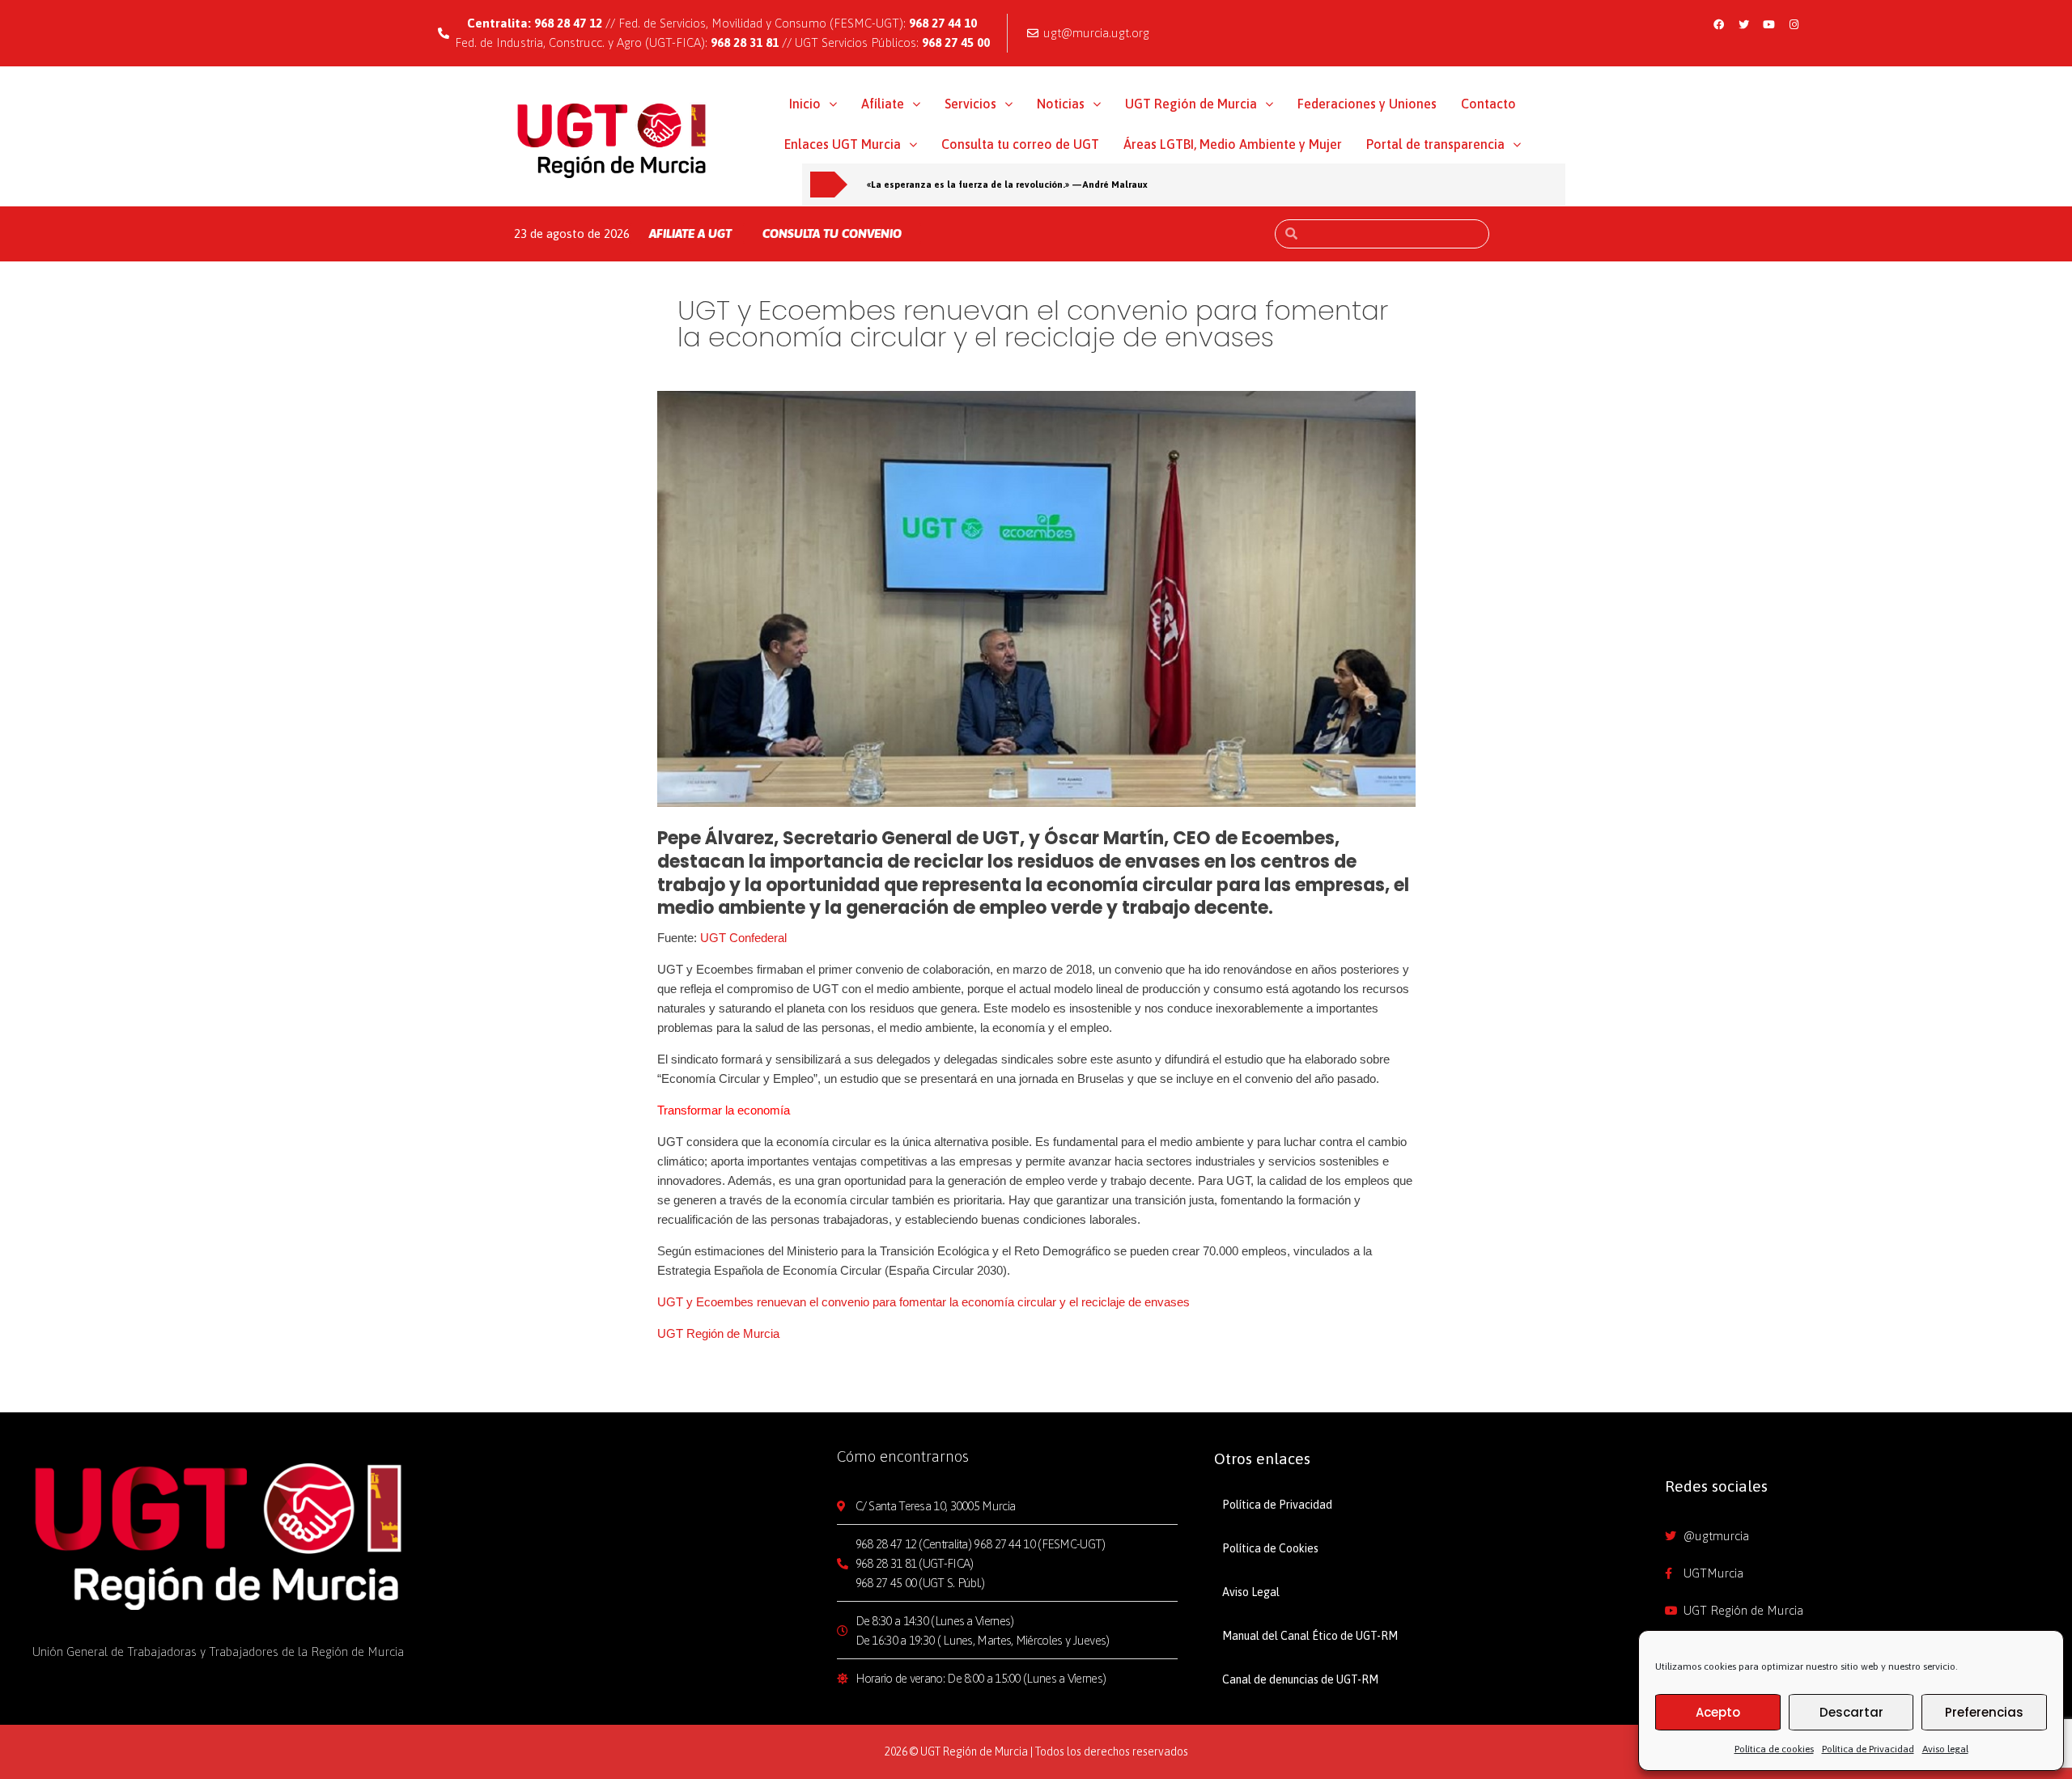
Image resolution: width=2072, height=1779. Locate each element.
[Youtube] (1768, 24)
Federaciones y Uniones (1367, 104)
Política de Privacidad (1868, 1749)
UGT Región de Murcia (1191, 104)
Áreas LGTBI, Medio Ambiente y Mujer (1233, 144)
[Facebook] (1718, 24)
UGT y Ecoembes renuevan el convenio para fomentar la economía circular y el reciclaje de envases (923, 1302)
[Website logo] (612, 140)
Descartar (1851, 1712)
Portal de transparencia (1435, 144)
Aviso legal (1945, 1749)
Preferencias (1984, 1712)
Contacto (1488, 104)
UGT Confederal (743, 938)
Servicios (970, 104)
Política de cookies (1774, 1749)
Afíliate (883, 104)
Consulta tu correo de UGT (1020, 144)
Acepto (1718, 1712)
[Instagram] (1794, 24)
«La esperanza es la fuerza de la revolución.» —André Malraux (1007, 184)
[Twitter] (1743, 24)
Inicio (805, 104)
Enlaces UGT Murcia (843, 144)
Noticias (1061, 104)
